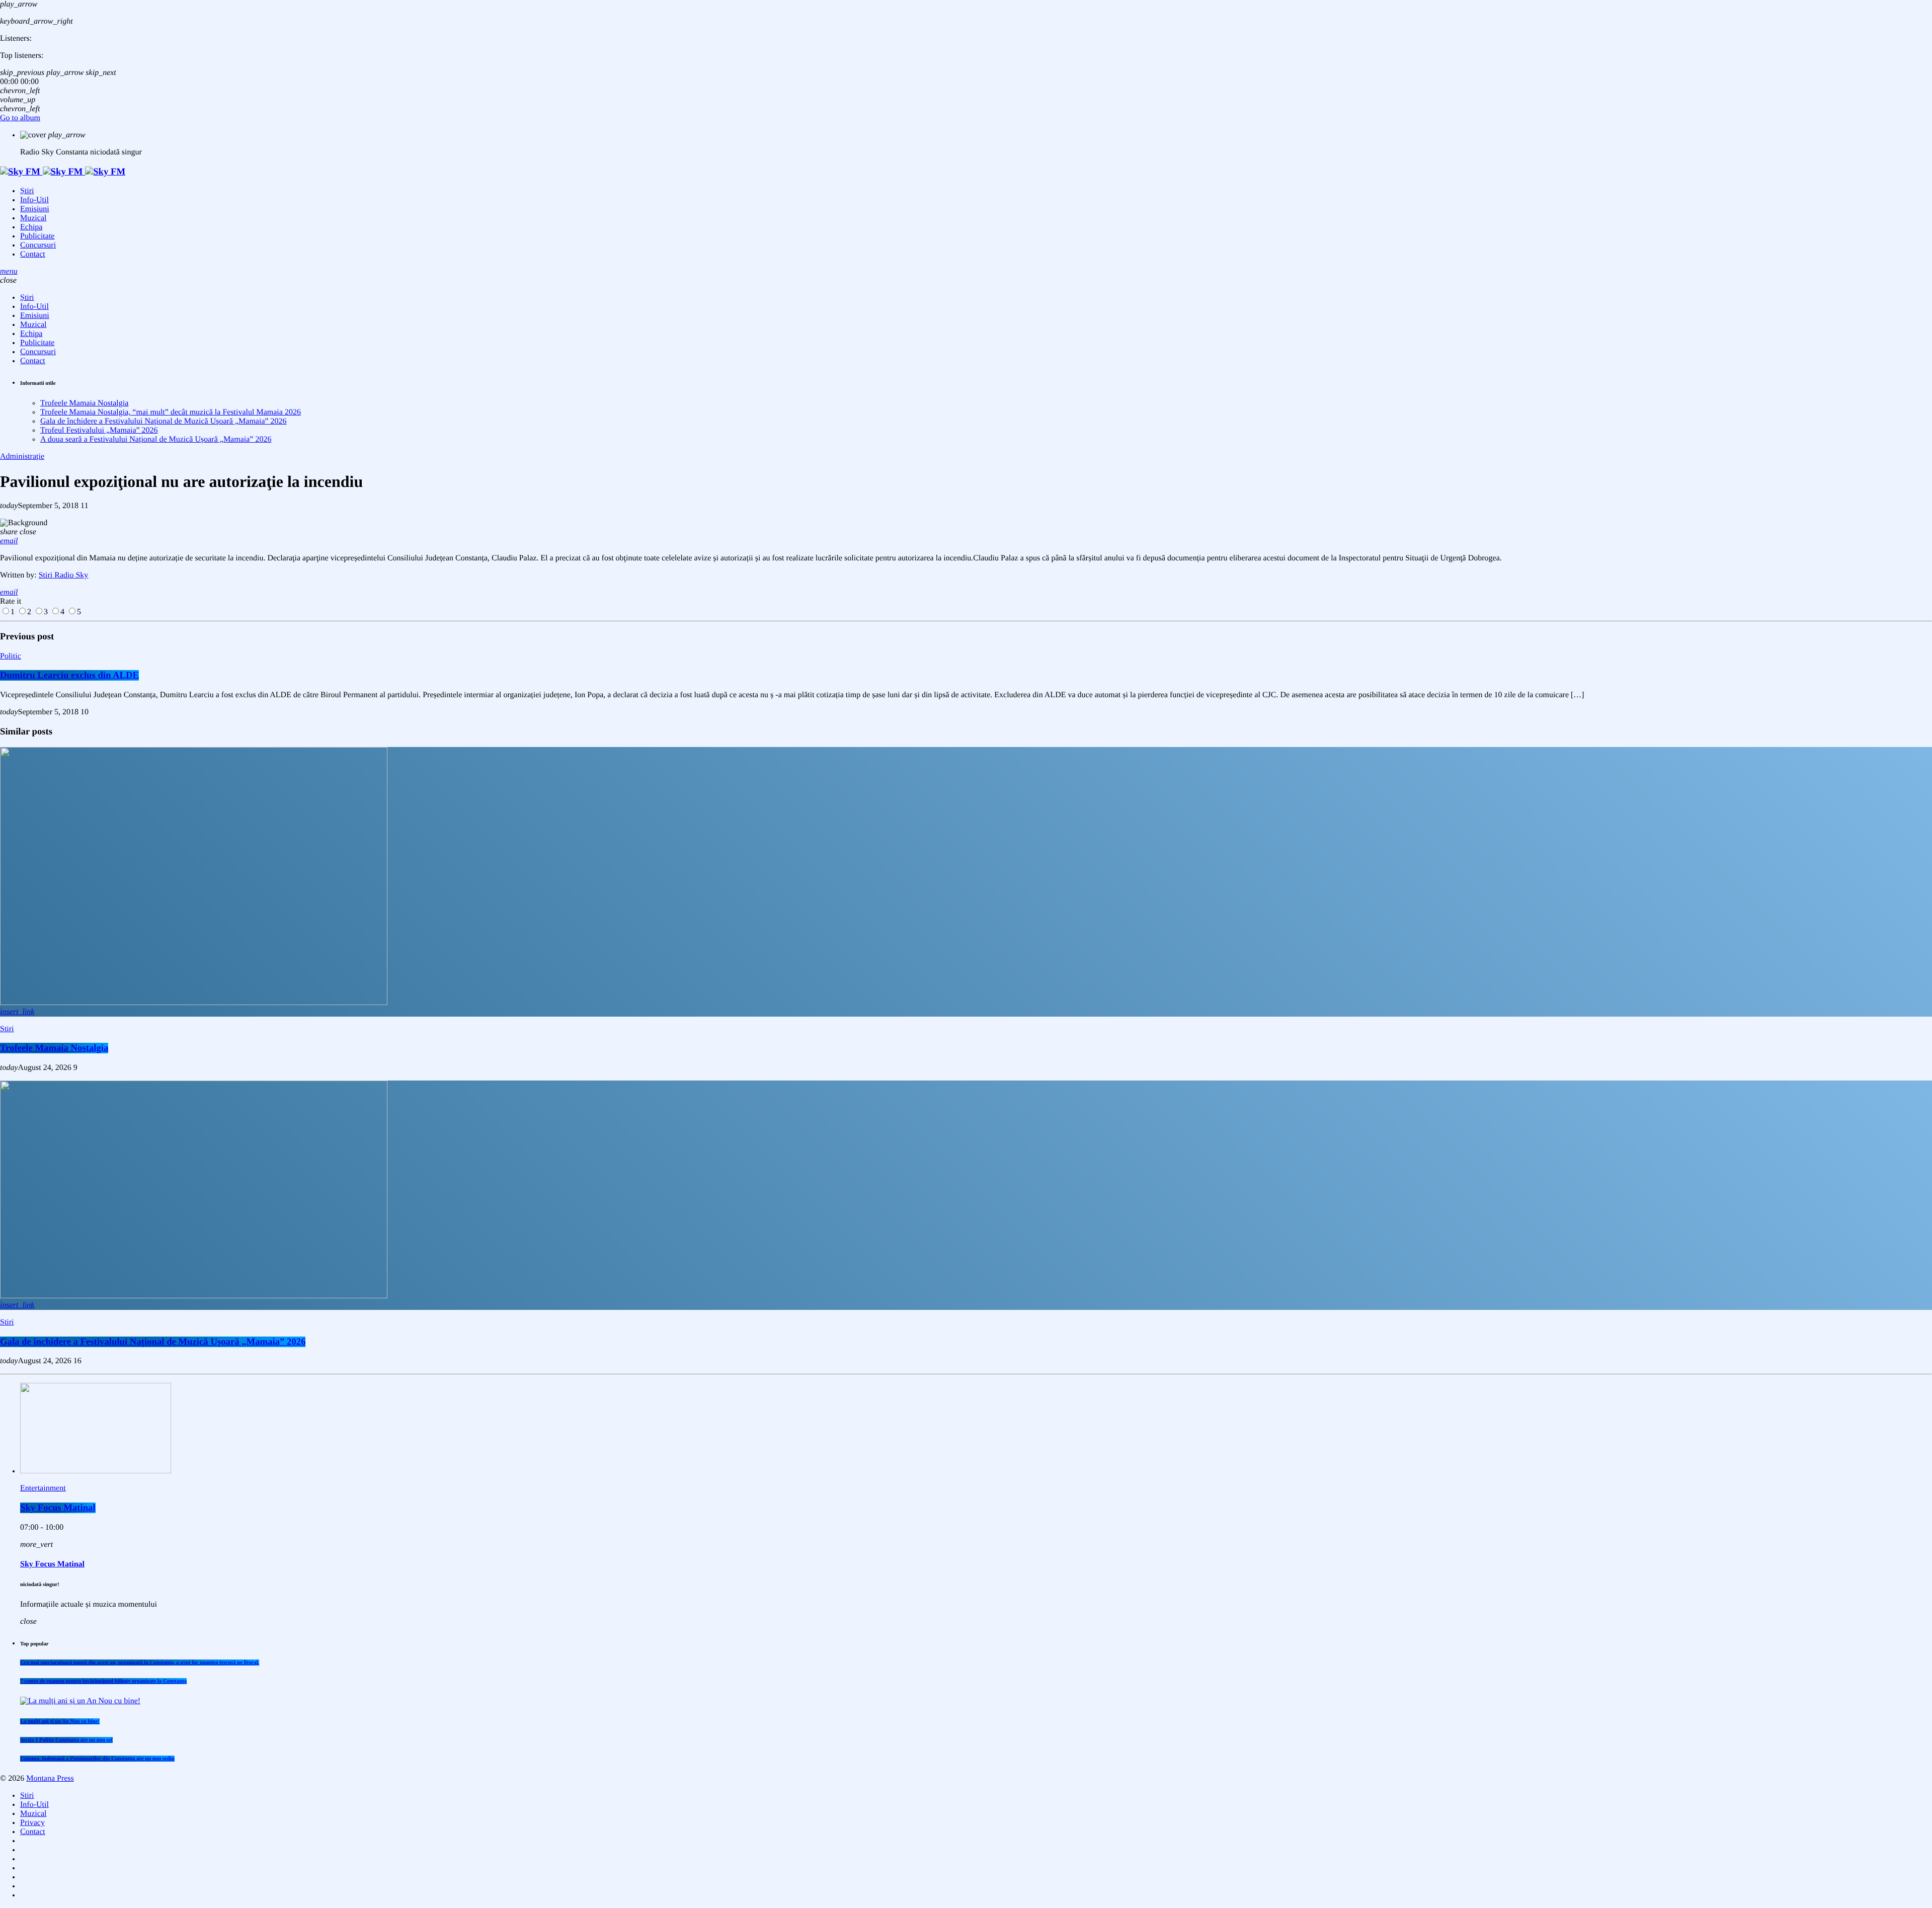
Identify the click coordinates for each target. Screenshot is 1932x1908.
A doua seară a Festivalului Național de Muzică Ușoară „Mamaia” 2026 (156, 439)
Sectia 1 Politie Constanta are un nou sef (66, 1740)
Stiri (7, 1029)
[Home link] (63, 172)
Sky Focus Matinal (58, 1508)
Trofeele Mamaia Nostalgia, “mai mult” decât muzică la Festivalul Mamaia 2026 (171, 412)
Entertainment (43, 1488)
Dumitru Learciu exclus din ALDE (69, 675)
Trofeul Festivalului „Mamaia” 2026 (99, 430)
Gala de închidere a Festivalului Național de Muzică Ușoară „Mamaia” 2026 (164, 421)
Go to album (20, 118)
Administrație (22, 457)
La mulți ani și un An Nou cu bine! (60, 1721)
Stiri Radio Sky (64, 575)
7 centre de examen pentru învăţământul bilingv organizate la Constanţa (103, 1681)
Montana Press (50, 1778)
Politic (11, 656)
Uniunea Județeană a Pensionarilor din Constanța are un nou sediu (97, 1759)
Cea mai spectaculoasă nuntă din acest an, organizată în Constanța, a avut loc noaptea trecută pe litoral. (140, 1663)
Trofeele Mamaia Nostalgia (84, 403)
